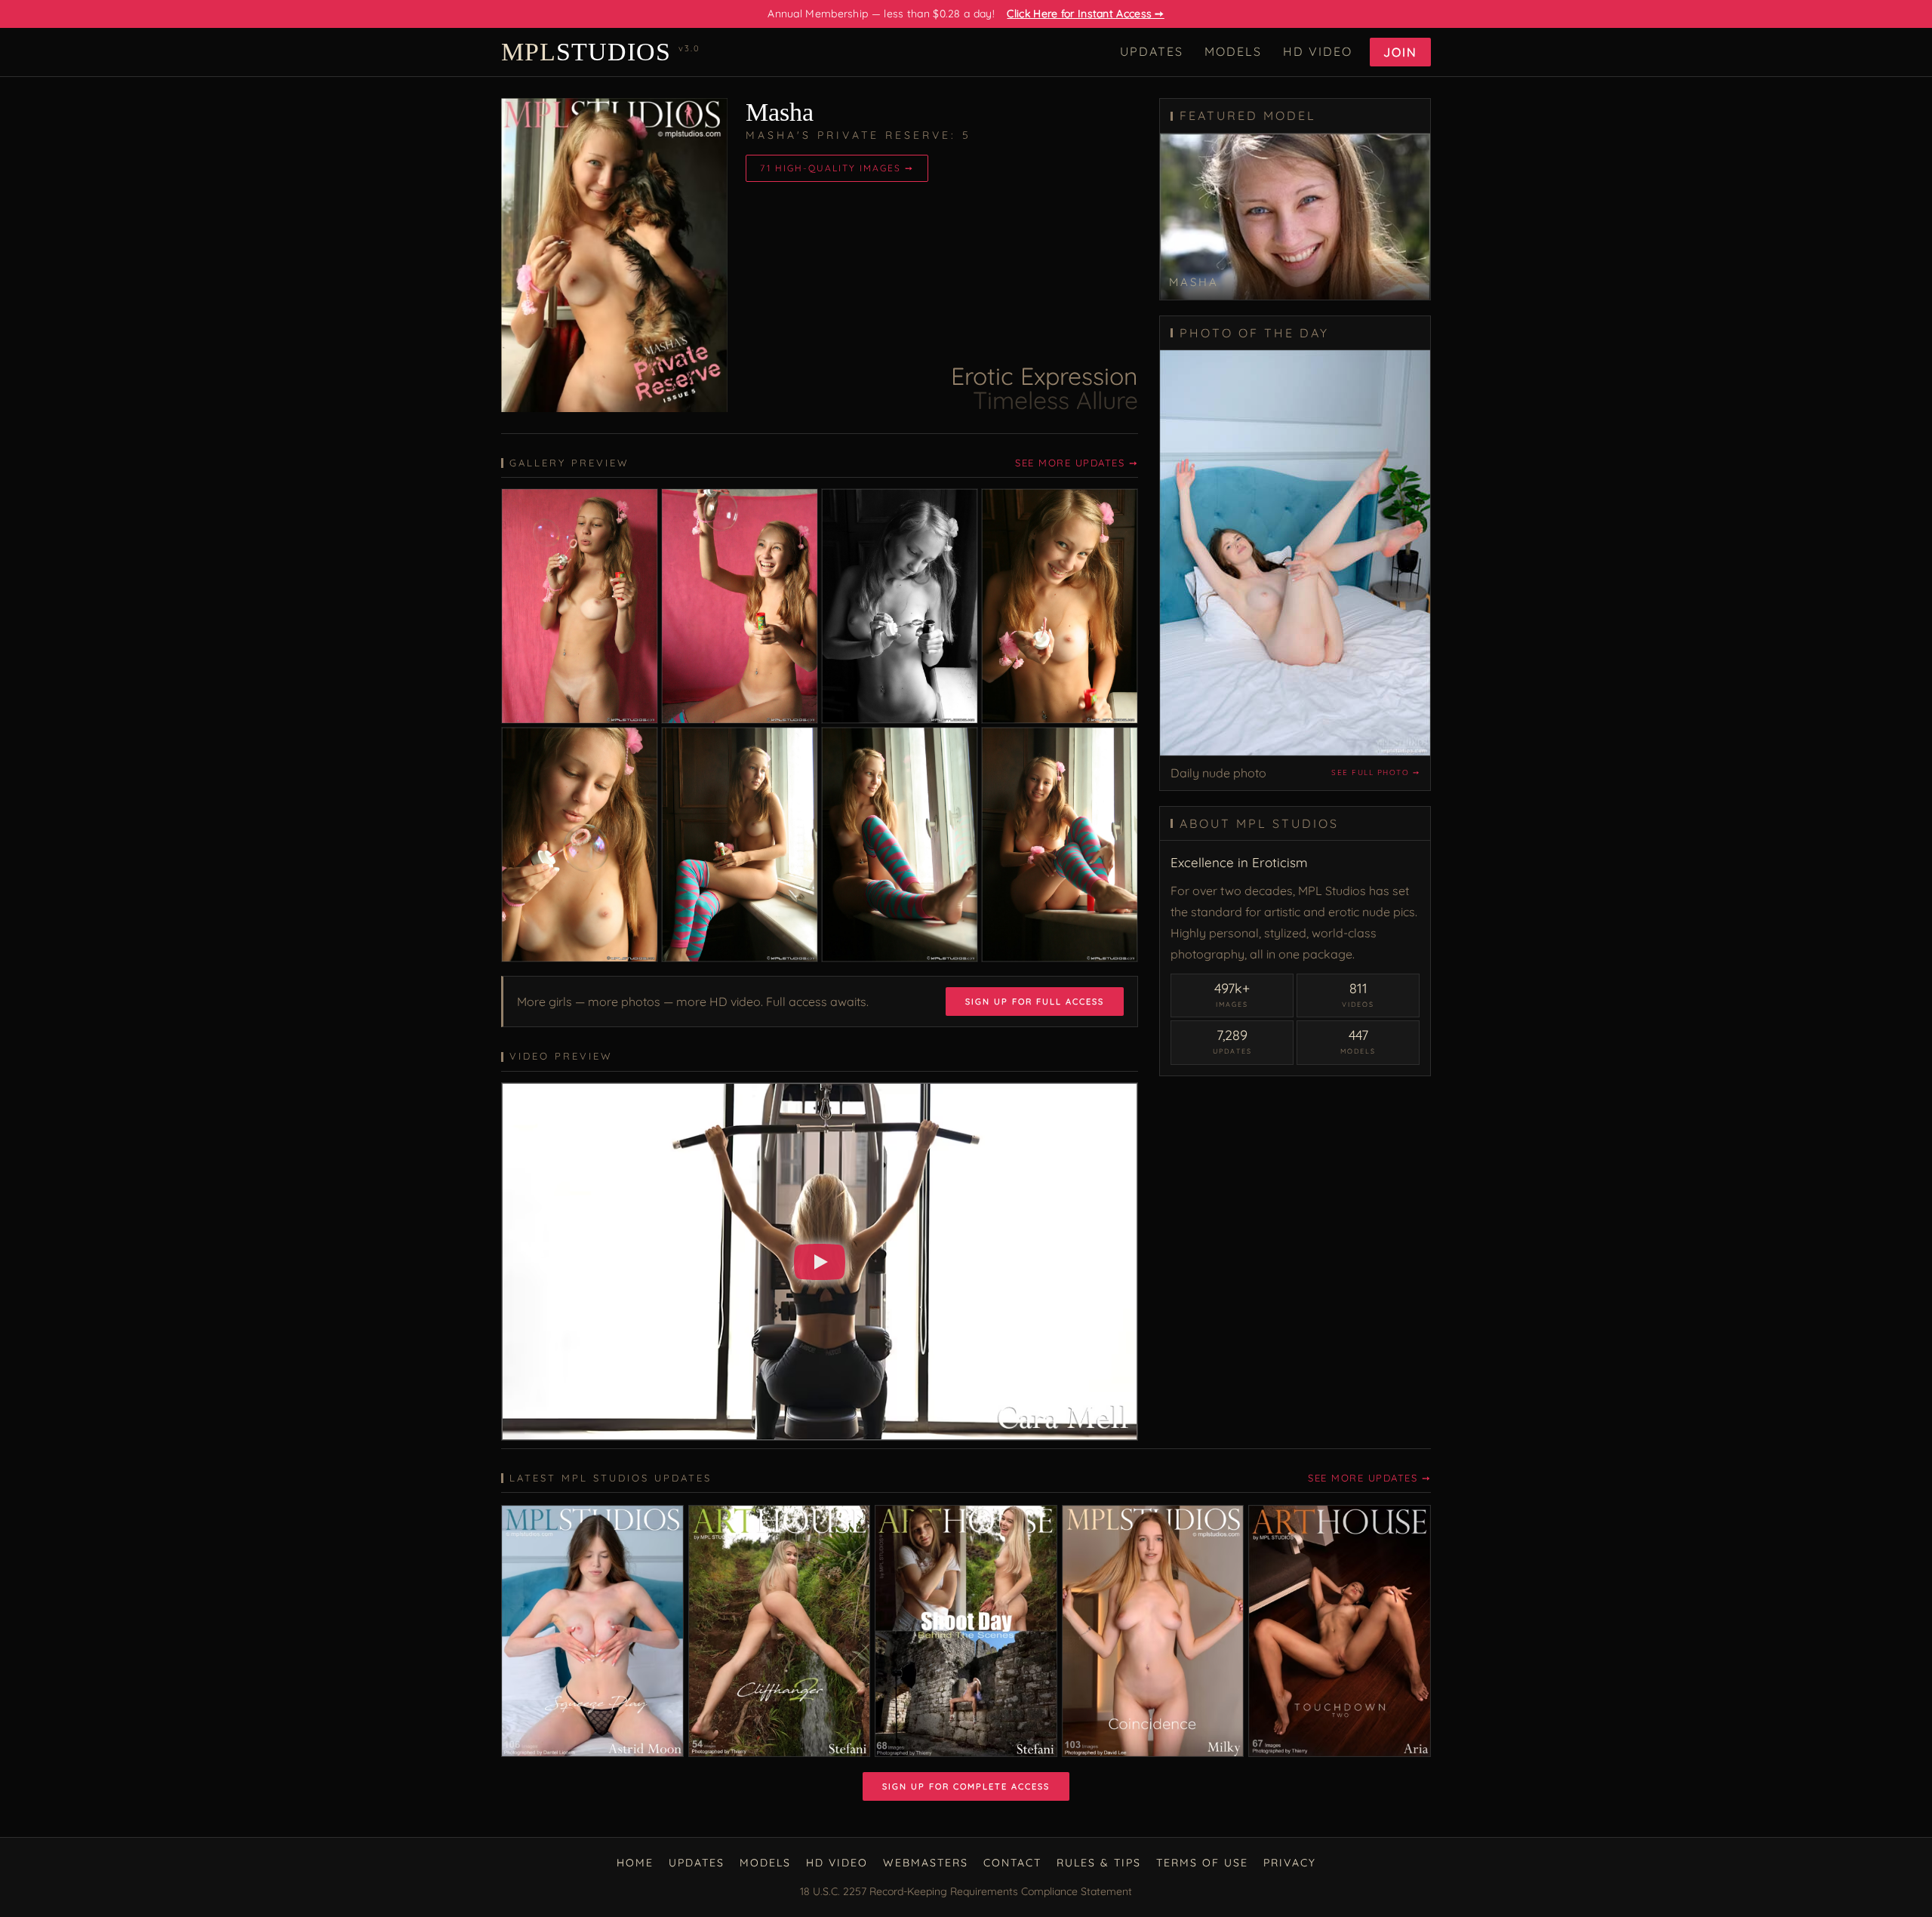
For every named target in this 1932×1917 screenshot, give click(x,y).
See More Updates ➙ (1077, 463)
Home (635, 1863)
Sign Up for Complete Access (966, 1786)
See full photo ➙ (1375, 772)
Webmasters (926, 1863)
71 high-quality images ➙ (837, 168)
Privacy (1290, 1863)
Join (1400, 52)
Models (1233, 51)
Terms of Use (1202, 1863)
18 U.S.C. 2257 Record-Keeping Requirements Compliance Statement (966, 1891)
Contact (1012, 1863)
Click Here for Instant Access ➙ (1085, 14)
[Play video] (820, 1262)
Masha (780, 112)
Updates (1152, 51)
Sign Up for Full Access (1035, 1002)
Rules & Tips (1099, 1863)
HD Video (1318, 51)
